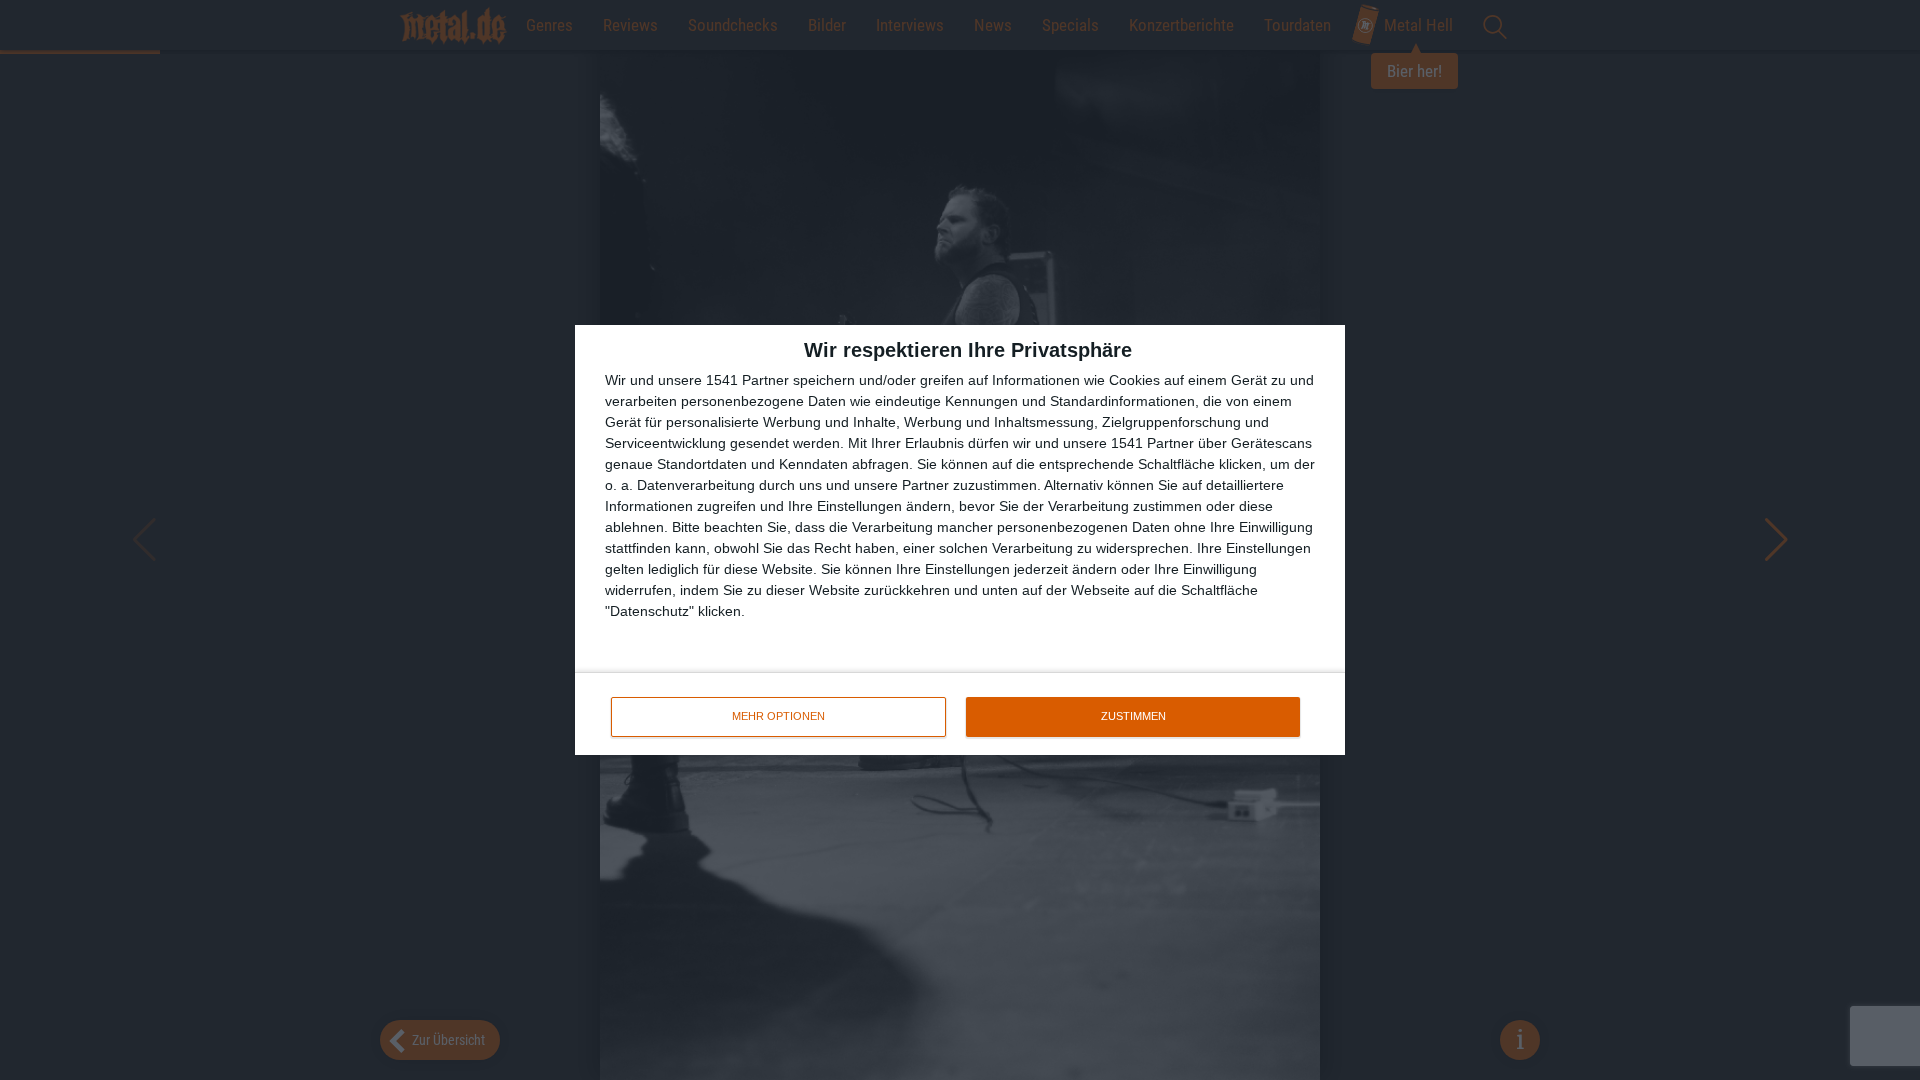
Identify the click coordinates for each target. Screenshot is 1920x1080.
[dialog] (960, 540)
